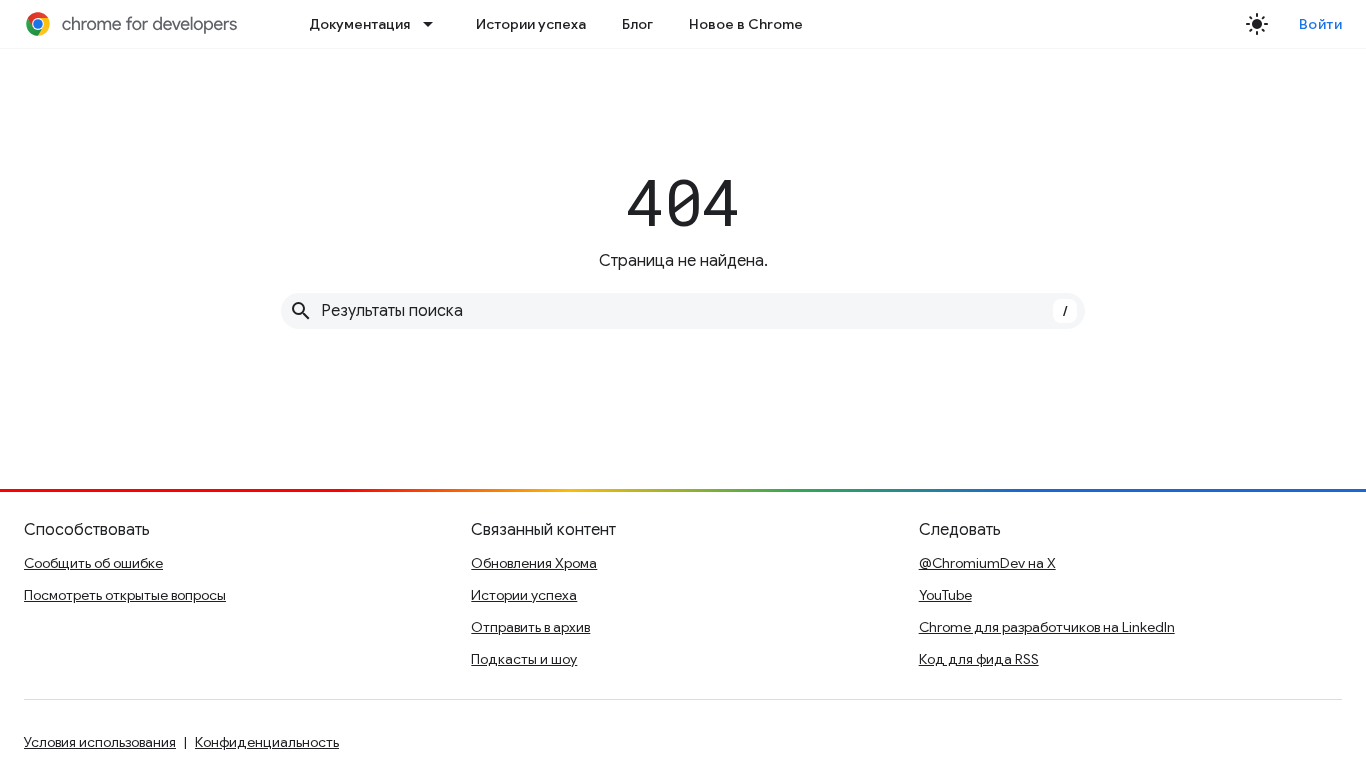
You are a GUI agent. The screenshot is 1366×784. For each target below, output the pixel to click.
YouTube (945, 595)
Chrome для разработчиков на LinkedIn (1047, 627)
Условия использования (100, 742)
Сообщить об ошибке (93, 563)
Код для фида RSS (979, 659)
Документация (359, 24)
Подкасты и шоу (524, 659)
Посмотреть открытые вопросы (125, 595)
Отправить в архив (530, 627)
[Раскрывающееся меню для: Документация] (434, 24)
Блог (637, 24)
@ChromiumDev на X (987, 563)
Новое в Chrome (746, 24)
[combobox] (683, 311)
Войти (1321, 24)
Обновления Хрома (534, 563)
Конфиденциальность (267, 742)
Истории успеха (531, 24)
